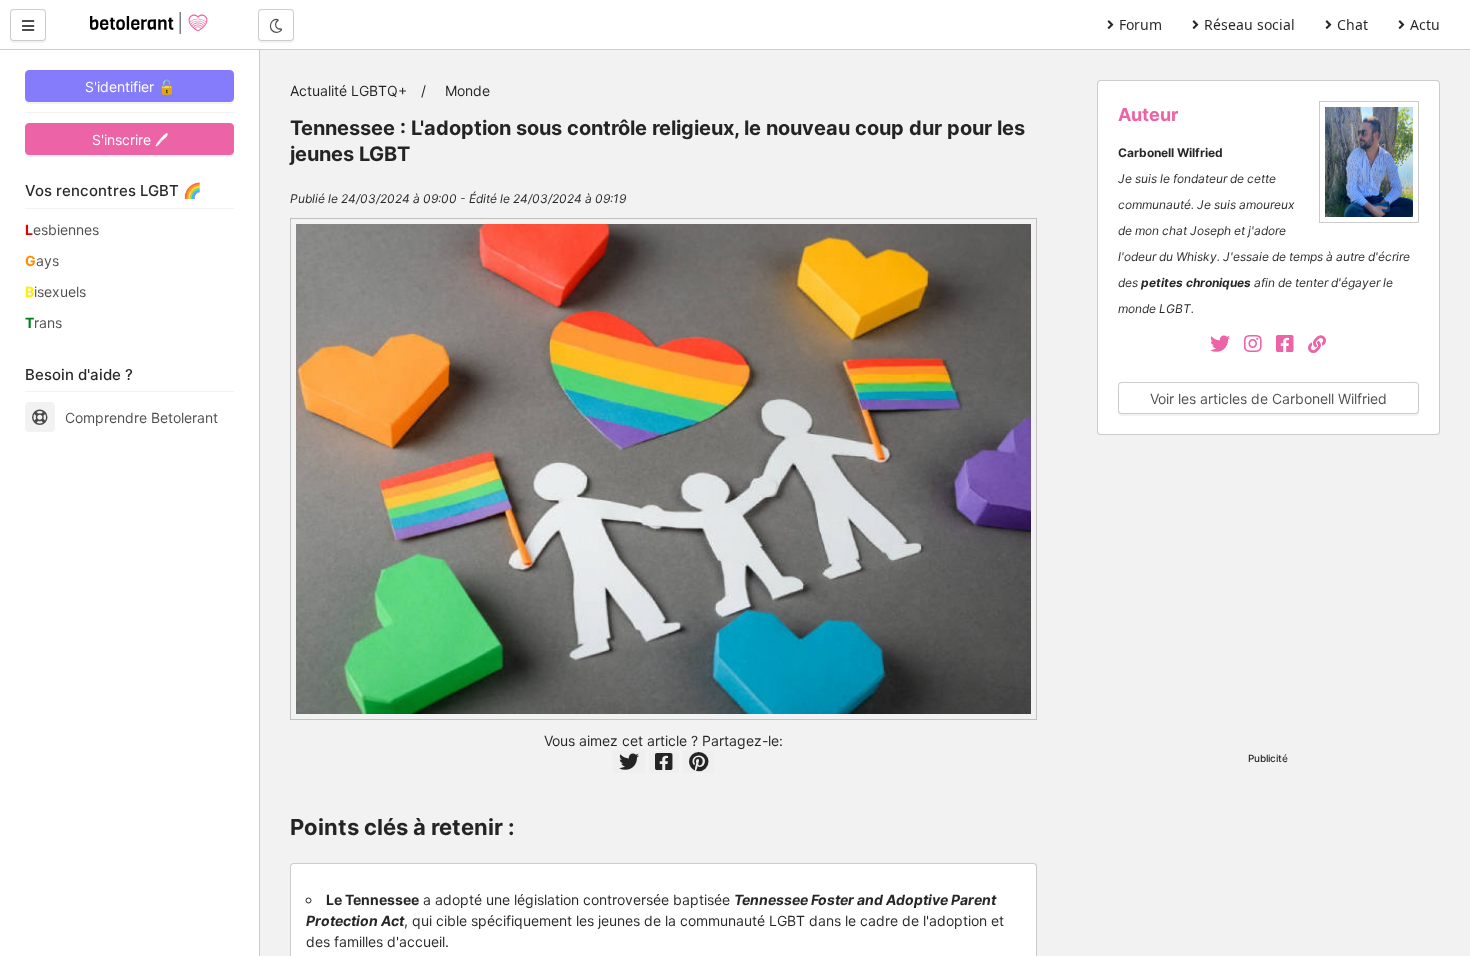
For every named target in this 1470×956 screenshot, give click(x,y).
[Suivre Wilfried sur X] (1222, 345)
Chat (1352, 24)
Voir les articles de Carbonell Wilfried (1268, 398)
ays (42, 260)
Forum (1140, 24)
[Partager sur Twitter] (629, 762)
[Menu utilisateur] (28, 25)
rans (43, 322)
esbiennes (62, 229)
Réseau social (1249, 24)
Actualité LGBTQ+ (348, 90)
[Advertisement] (1268, 596)
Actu (1425, 24)
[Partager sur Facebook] (664, 762)
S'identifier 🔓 (130, 86)
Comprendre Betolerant (141, 417)
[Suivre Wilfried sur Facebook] (1292, 345)
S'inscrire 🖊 (130, 139)
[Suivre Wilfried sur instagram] (1260, 345)
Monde (467, 90)
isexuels (55, 291)
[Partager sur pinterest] (698, 762)
